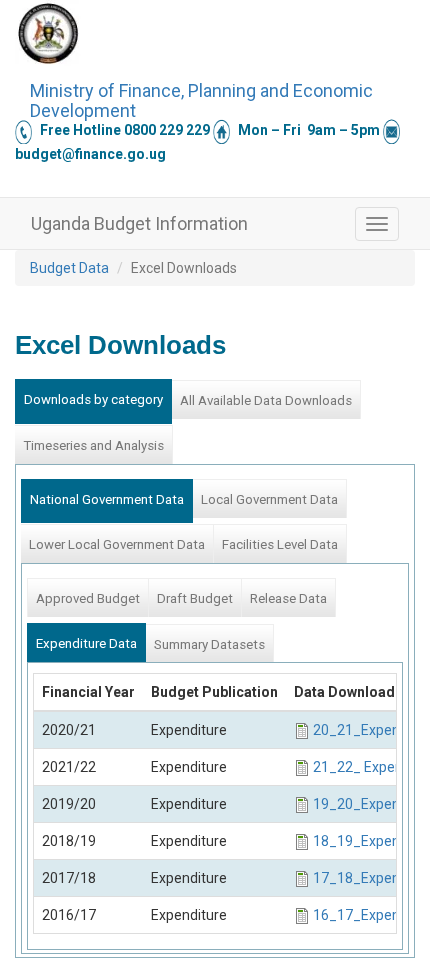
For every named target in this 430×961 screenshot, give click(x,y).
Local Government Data (269, 499)
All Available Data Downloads (266, 400)
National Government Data (107, 499)
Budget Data (69, 268)
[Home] (48, 33)
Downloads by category (93, 399)
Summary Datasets (209, 644)
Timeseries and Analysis (93, 445)
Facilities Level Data (280, 544)
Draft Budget (195, 598)
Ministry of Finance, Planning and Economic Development (201, 98)
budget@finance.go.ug (90, 154)
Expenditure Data (86, 643)
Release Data (288, 598)
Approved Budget (88, 598)
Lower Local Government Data (117, 544)
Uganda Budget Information (139, 223)
